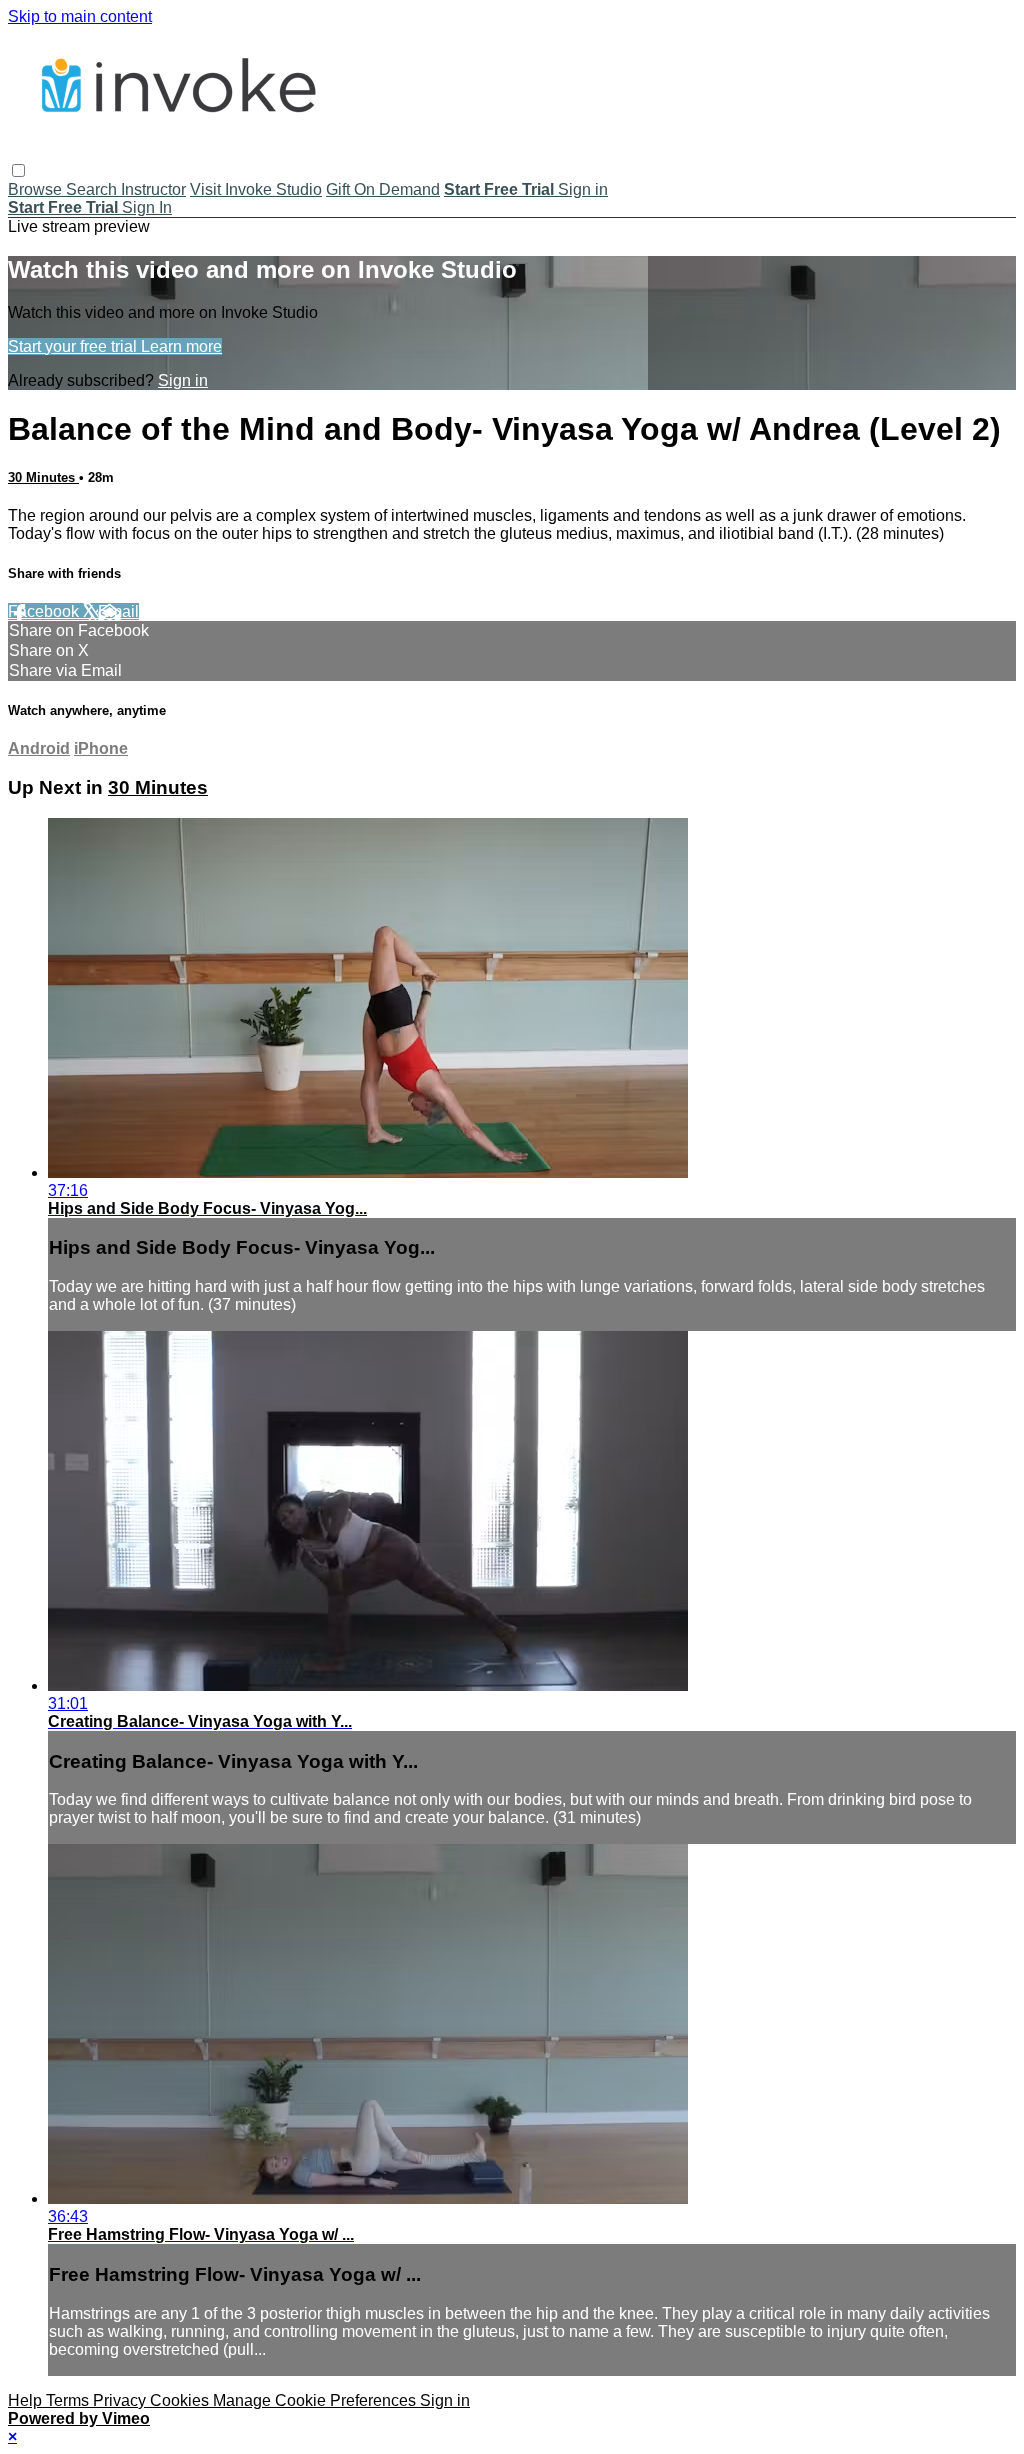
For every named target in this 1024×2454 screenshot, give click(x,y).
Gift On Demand (383, 189)
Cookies (181, 2400)
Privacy (121, 2400)
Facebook (45, 611)
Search (93, 189)
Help (27, 2400)
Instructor (153, 189)
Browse (37, 189)
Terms (69, 2400)
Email (118, 611)
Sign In (147, 207)
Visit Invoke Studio (256, 189)
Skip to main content (80, 16)
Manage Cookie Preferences (316, 2400)
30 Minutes (43, 477)
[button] (18, 170)
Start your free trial (74, 346)
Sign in (583, 189)
